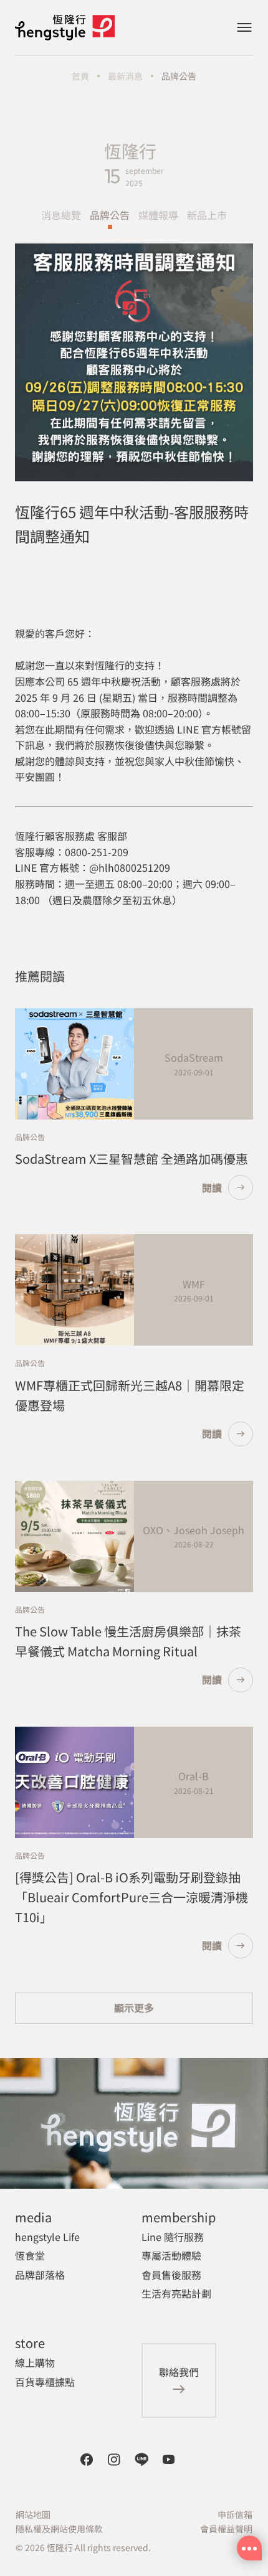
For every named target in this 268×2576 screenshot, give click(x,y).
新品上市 (207, 215)
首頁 (80, 76)
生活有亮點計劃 (176, 2293)
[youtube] (169, 2460)
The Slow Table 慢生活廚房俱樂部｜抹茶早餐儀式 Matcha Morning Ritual (128, 1641)
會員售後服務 (171, 2275)
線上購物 (35, 2362)
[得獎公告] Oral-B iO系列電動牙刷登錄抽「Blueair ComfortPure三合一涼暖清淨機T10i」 (132, 1897)
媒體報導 (158, 215)
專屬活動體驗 (171, 2255)
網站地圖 (33, 2514)
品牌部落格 (40, 2275)
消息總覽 (61, 215)
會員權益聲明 (226, 2529)
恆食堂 (30, 2255)
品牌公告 (110, 215)
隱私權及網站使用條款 (59, 2529)
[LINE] (141, 2460)
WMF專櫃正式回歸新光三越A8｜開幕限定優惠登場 (130, 1395)
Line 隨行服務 (173, 2237)
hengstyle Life (47, 2237)
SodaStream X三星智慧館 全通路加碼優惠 (132, 1158)
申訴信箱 (235, 2514)
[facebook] (87, 2460)
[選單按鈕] (244, 27)
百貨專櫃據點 (45, 2382)
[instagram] (114, 2460)
